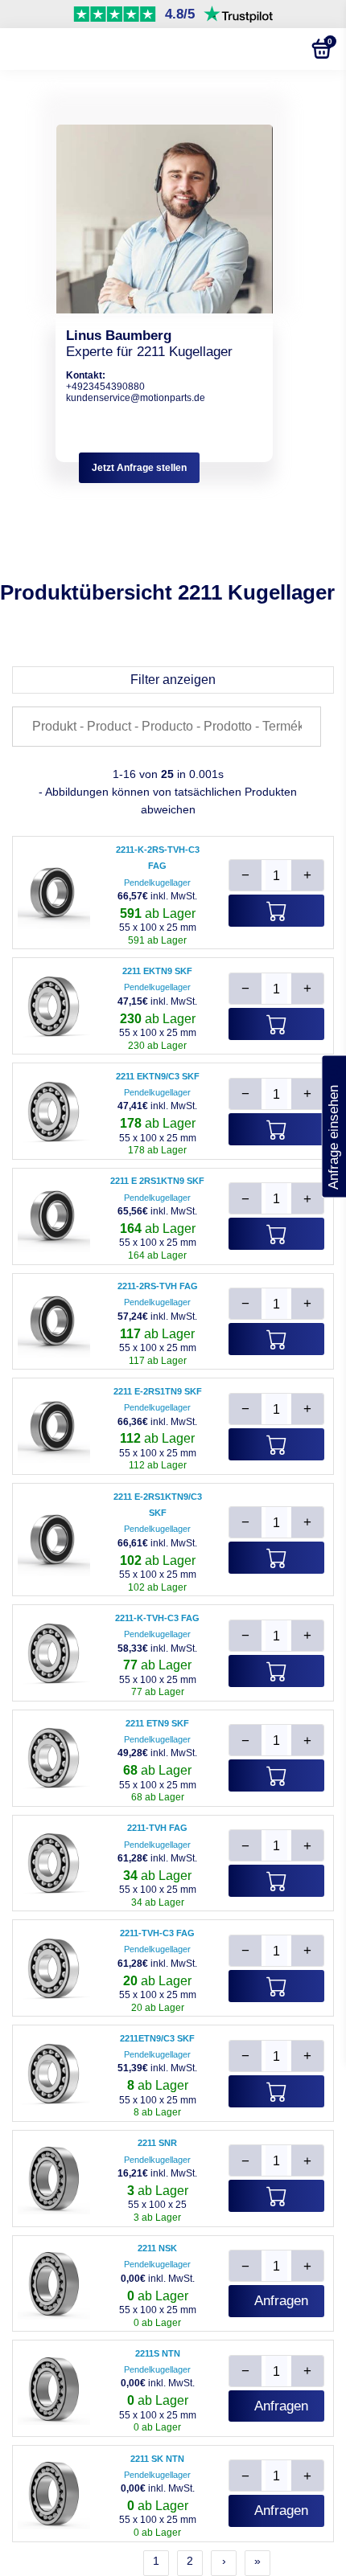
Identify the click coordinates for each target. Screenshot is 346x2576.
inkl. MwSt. (157, 896)
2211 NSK (157, 2248)
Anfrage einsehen (334, 1127)
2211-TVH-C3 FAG (157, 1933)
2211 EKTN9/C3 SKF (158, 1076)
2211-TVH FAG (157, 1828)
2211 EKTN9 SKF (157, 971)
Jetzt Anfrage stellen (139, 468)
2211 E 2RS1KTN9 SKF (157, 1181)
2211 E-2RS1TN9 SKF (158, 1391)
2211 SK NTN (157, 2459)
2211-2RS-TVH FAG (158, 1286)
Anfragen (281, 2301)
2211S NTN (158, 2353)
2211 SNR (157, 2143)
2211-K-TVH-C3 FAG (157, 1618)
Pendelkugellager (157, 883)
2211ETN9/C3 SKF (157, 2038)
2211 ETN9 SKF (157, 1723)
